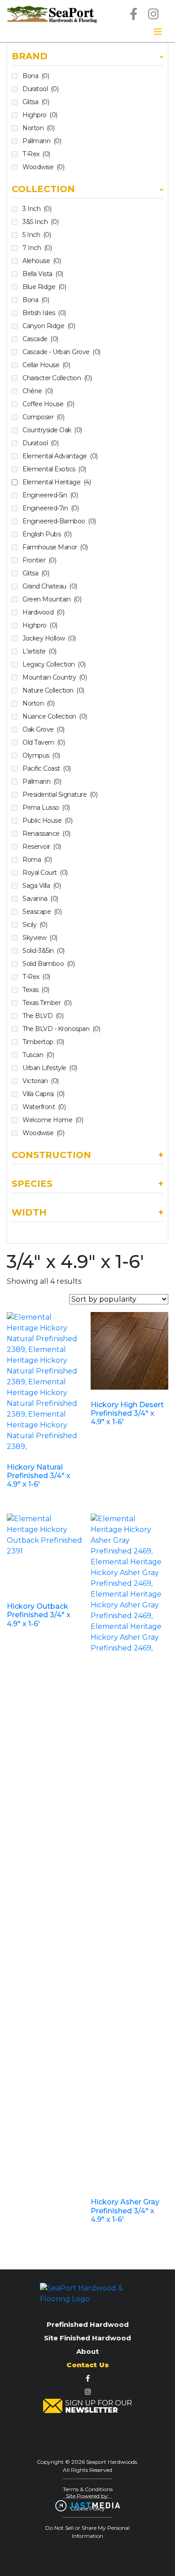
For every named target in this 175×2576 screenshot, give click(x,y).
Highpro (40, 115)
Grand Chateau (50, 586)
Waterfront (44, 1107)
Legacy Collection (54, 664)
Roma (37, 860)
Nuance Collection (55, 716)
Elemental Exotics (54, 469)
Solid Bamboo (48, 964)
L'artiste (39, 651)
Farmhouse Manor (55, 547)
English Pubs (47, 534)
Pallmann (42, 141)
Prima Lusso (46, 807)
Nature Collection (53, 690)
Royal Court (45, 873)
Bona (36, 76)
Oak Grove (44, 729)
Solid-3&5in (44, 951)
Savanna (40, 899)
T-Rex (36, 154)
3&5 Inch (40, 222)
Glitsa (36, 102)
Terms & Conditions (88, 2489)
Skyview (40, 938)
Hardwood (43, 612)
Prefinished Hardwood (88, 2324)
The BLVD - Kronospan (61, 1029)
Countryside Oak (52, 430)
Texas (36, 990)
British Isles (44, 313)
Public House (47, 821)
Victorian (41, 1081)
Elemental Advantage (60, 456)
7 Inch (37, 248)
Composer (43, 417)
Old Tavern (44, 742)
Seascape (42, 912)
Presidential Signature (60, 794)
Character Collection (57, 378)
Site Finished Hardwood (87, 2338)
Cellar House (46, 365)
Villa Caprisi (44, 1094)
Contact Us (88, 2365)
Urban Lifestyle (50, 1068)
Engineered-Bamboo (59, 521)
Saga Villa (42, 886)
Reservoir (42, 847)
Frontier (39, 560)
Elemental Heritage (57, 482)
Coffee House (48, 404)
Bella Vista (43, 274)
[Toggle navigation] (158, 32)
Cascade (40, 339)
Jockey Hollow (49, 638)
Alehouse (42, 261)
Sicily (35, 925)
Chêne (38, 391)
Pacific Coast (47, 768)
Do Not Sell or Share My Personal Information (87, 2532)
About (87, 2351)
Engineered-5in (50, 495)
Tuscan (38, 1055)
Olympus (41, 755)
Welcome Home (53, 1120)
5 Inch (37, 235)
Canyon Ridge (49, 326)
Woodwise (43, 167)
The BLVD (43, 1016)
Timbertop (43, 1042)
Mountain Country (55, 677)
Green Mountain (52, 599)
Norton (38, 128)
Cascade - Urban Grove (61, 352)
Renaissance (46, 834)
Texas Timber (47, 1003)
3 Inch (37, 209)
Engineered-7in (50, 508)
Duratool (40, 89)
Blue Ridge (44, 287)
